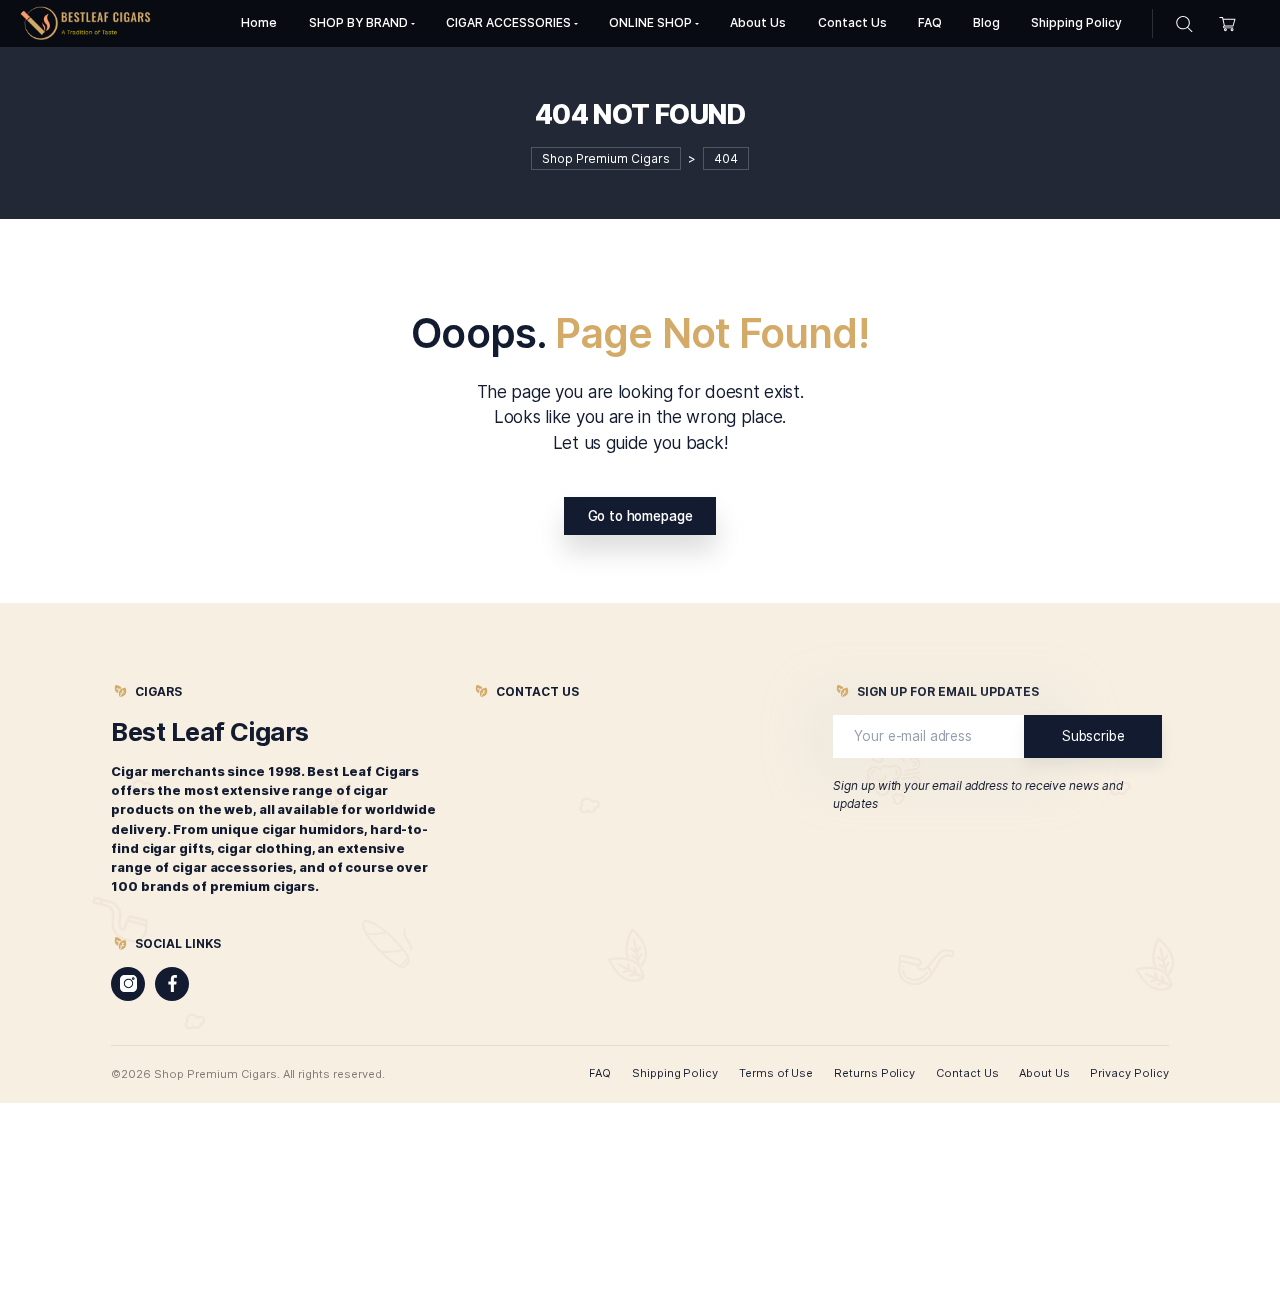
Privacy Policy (1129, 1073)
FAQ (600, 1073)
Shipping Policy (675, 1073)
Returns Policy (875, 1073)
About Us (1044, 1073)
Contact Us (967, 1073)
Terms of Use (776, 1073)
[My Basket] (1227, 23)
